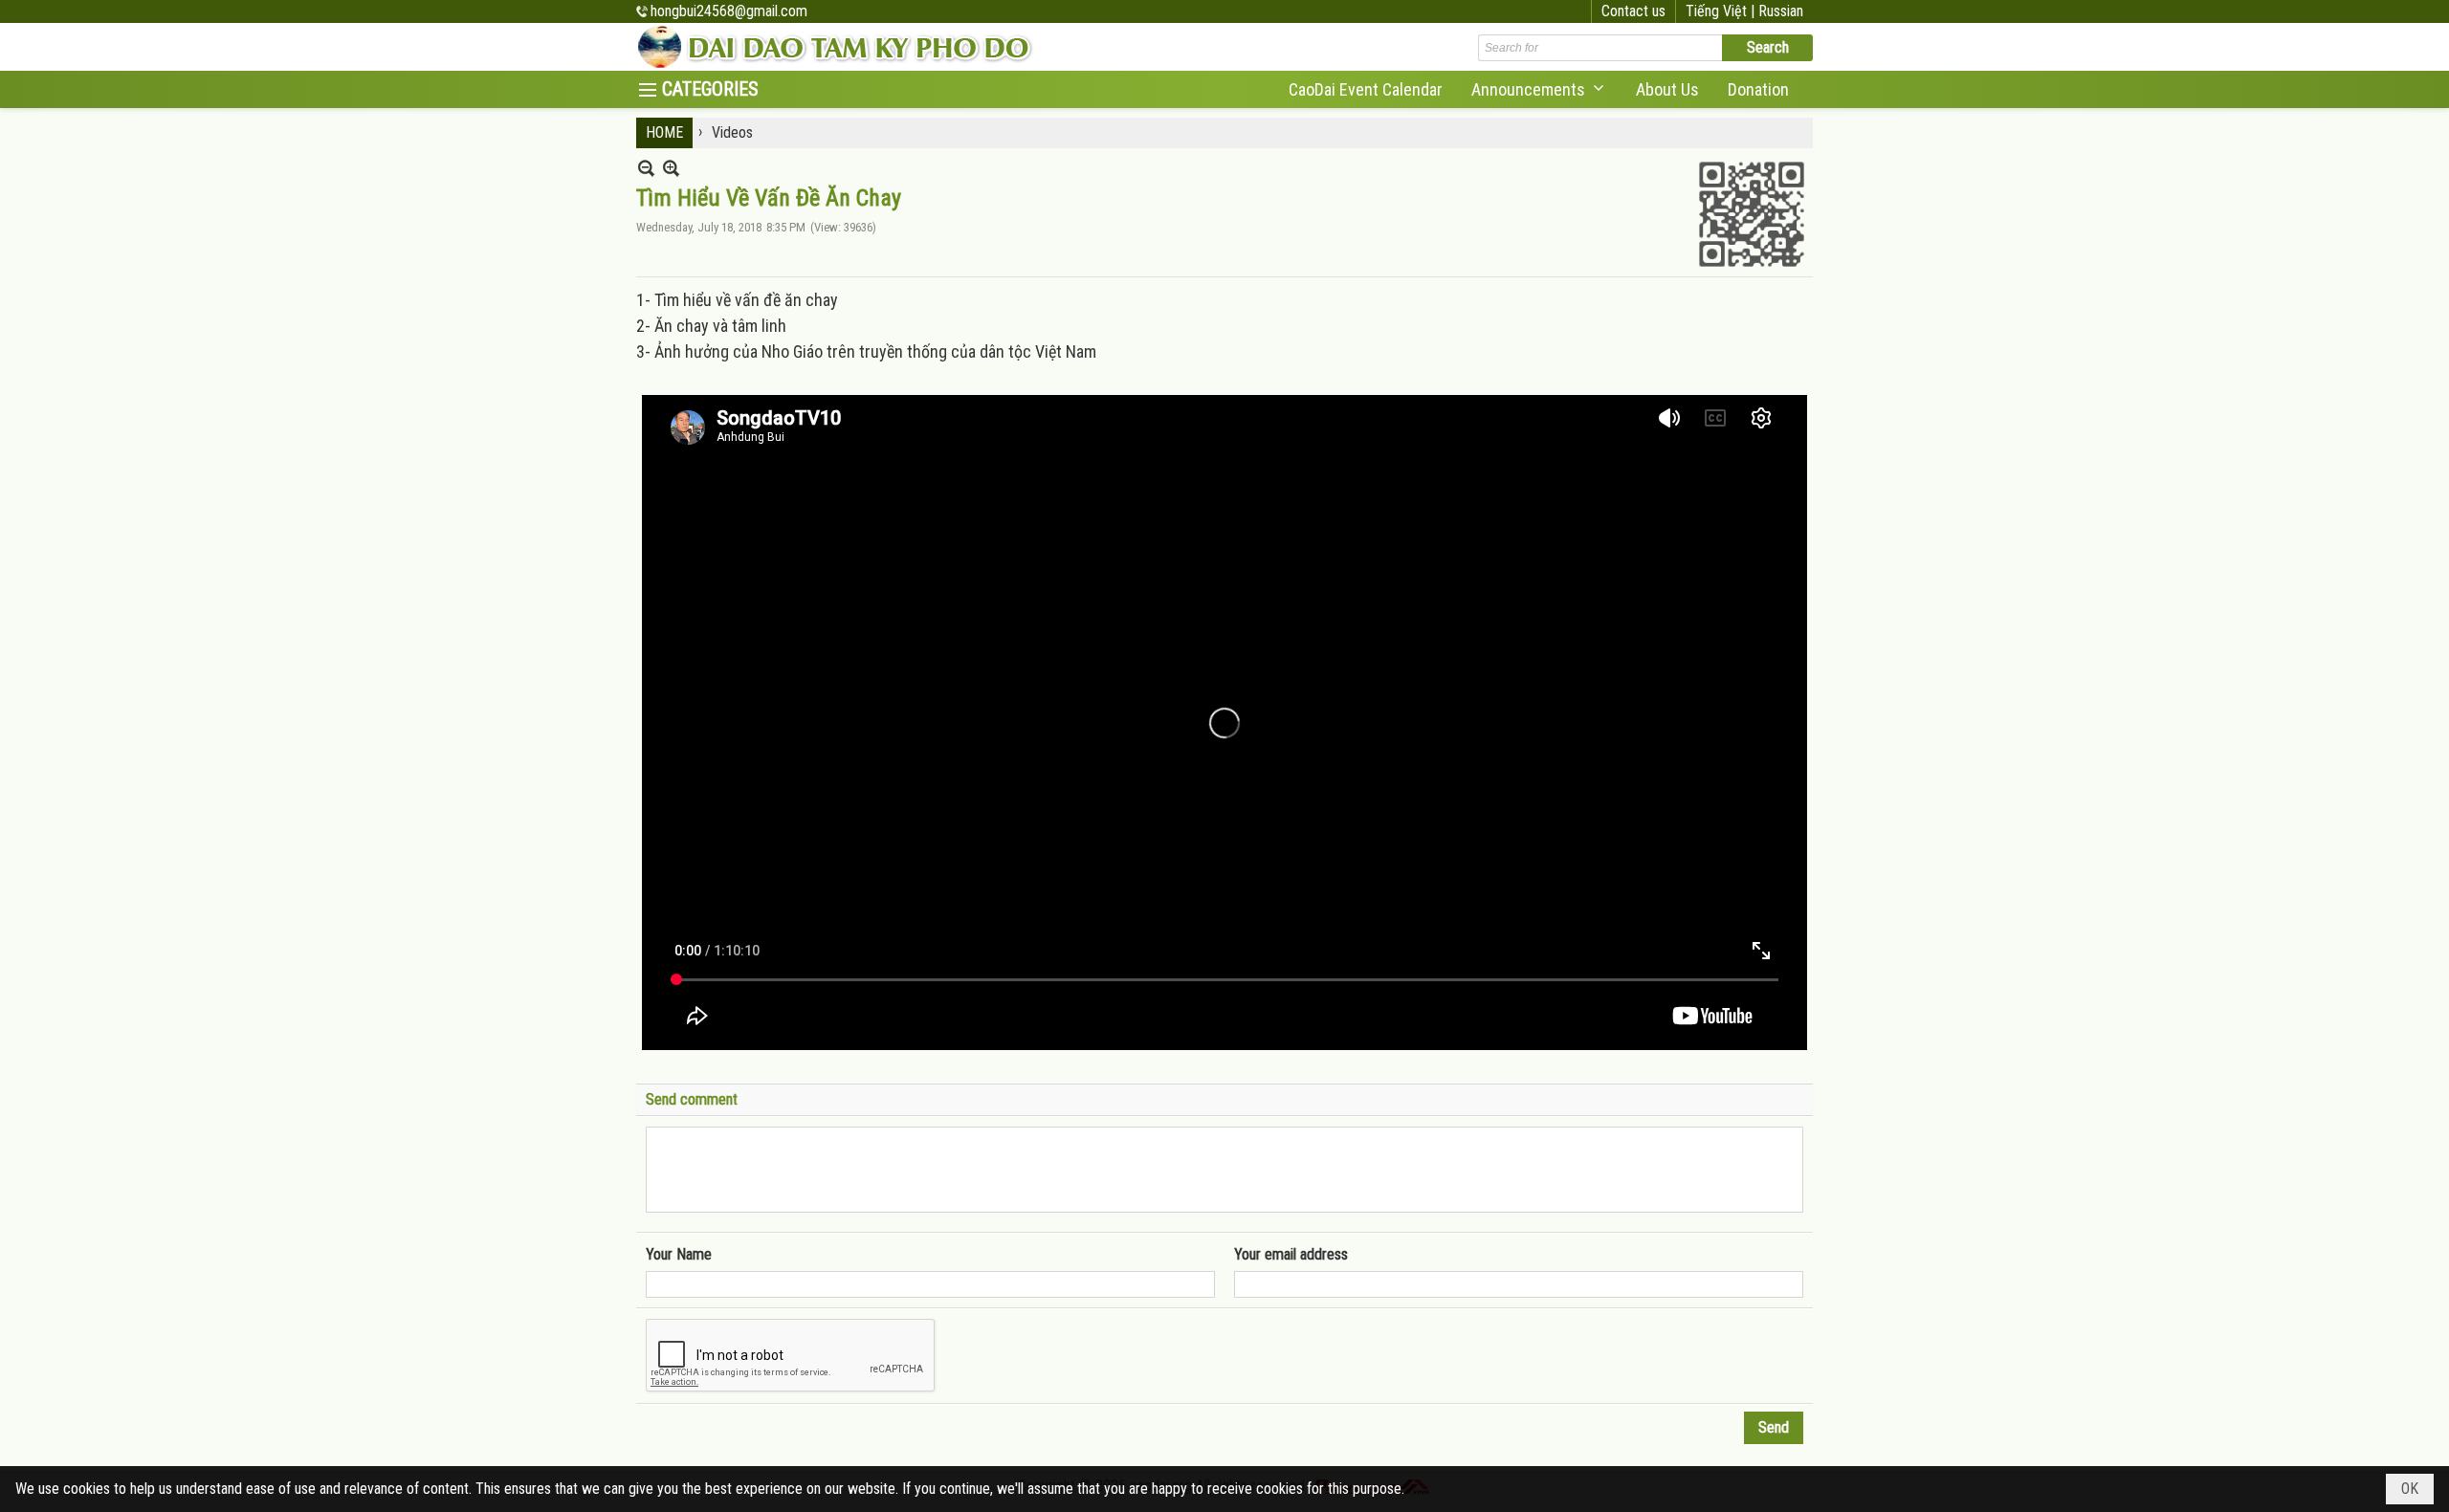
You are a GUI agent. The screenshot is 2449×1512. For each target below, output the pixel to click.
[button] (1539, 89)
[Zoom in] (646, 168)
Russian (1781, 11)
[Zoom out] (671, 168)
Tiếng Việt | (1722, 11)
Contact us (1633, 11)
